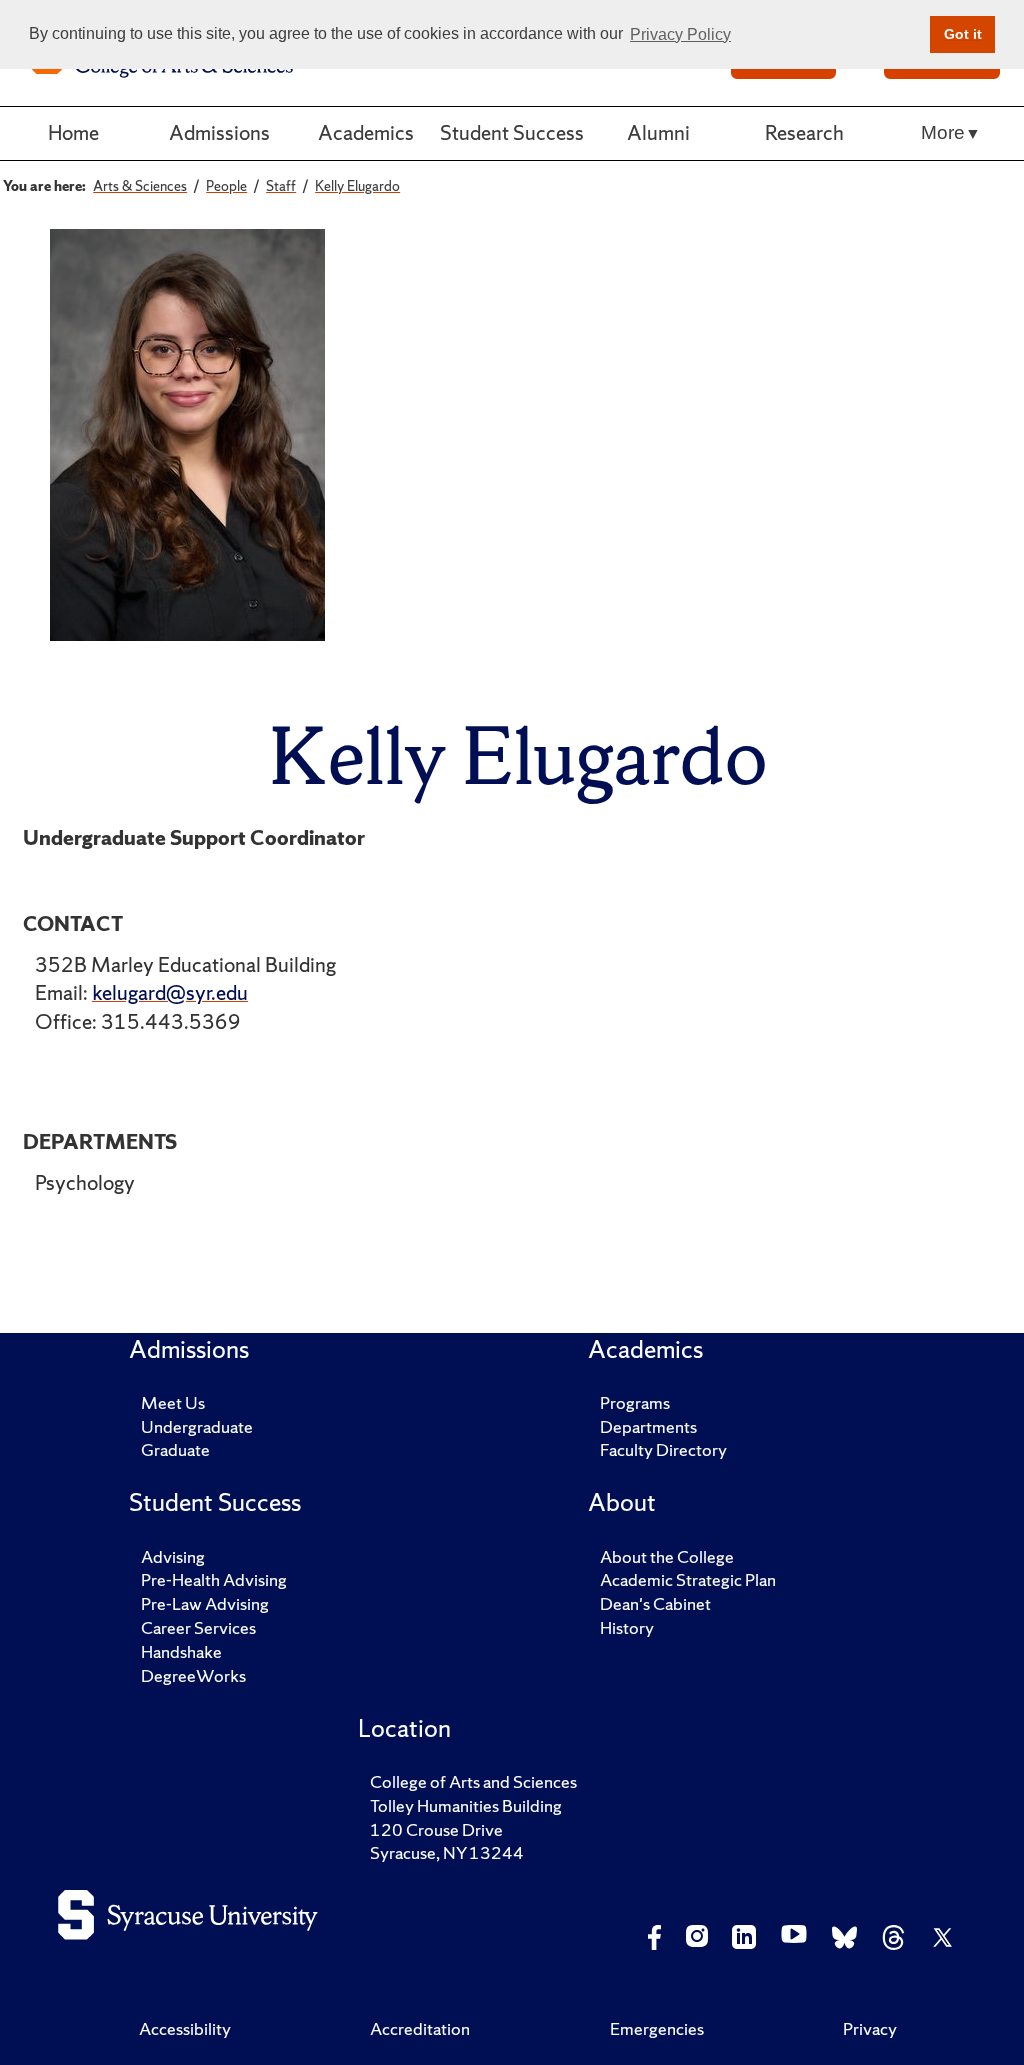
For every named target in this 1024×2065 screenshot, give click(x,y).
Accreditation (420, 2028)
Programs (635, 1402)
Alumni (658, 132)
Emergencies (657, 2028)
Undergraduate (197, 1426)
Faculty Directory (663, 1449)
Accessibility (185, 2028)
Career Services (198, 1627)
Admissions (219, 132)
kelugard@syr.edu (170, 992)
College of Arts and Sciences (473, 1781)
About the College (667, 1556)
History (627, 1627)
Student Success (512, 132)
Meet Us (173, 1402)
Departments (648, 1426)
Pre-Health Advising (214, 1579)
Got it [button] (963, 34)
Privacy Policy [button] (680, 34)
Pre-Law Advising (205, 1603)
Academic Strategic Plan (688, 1579)
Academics (366, 132)
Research (804, 132)
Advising (173, 1556)
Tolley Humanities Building (466, 1805)
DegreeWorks (193, 1675)
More (943, 132)
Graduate (175, 1449)
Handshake (181, 1651)
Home (73, 132)
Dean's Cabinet (655, 1603)
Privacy (870, 2028)
